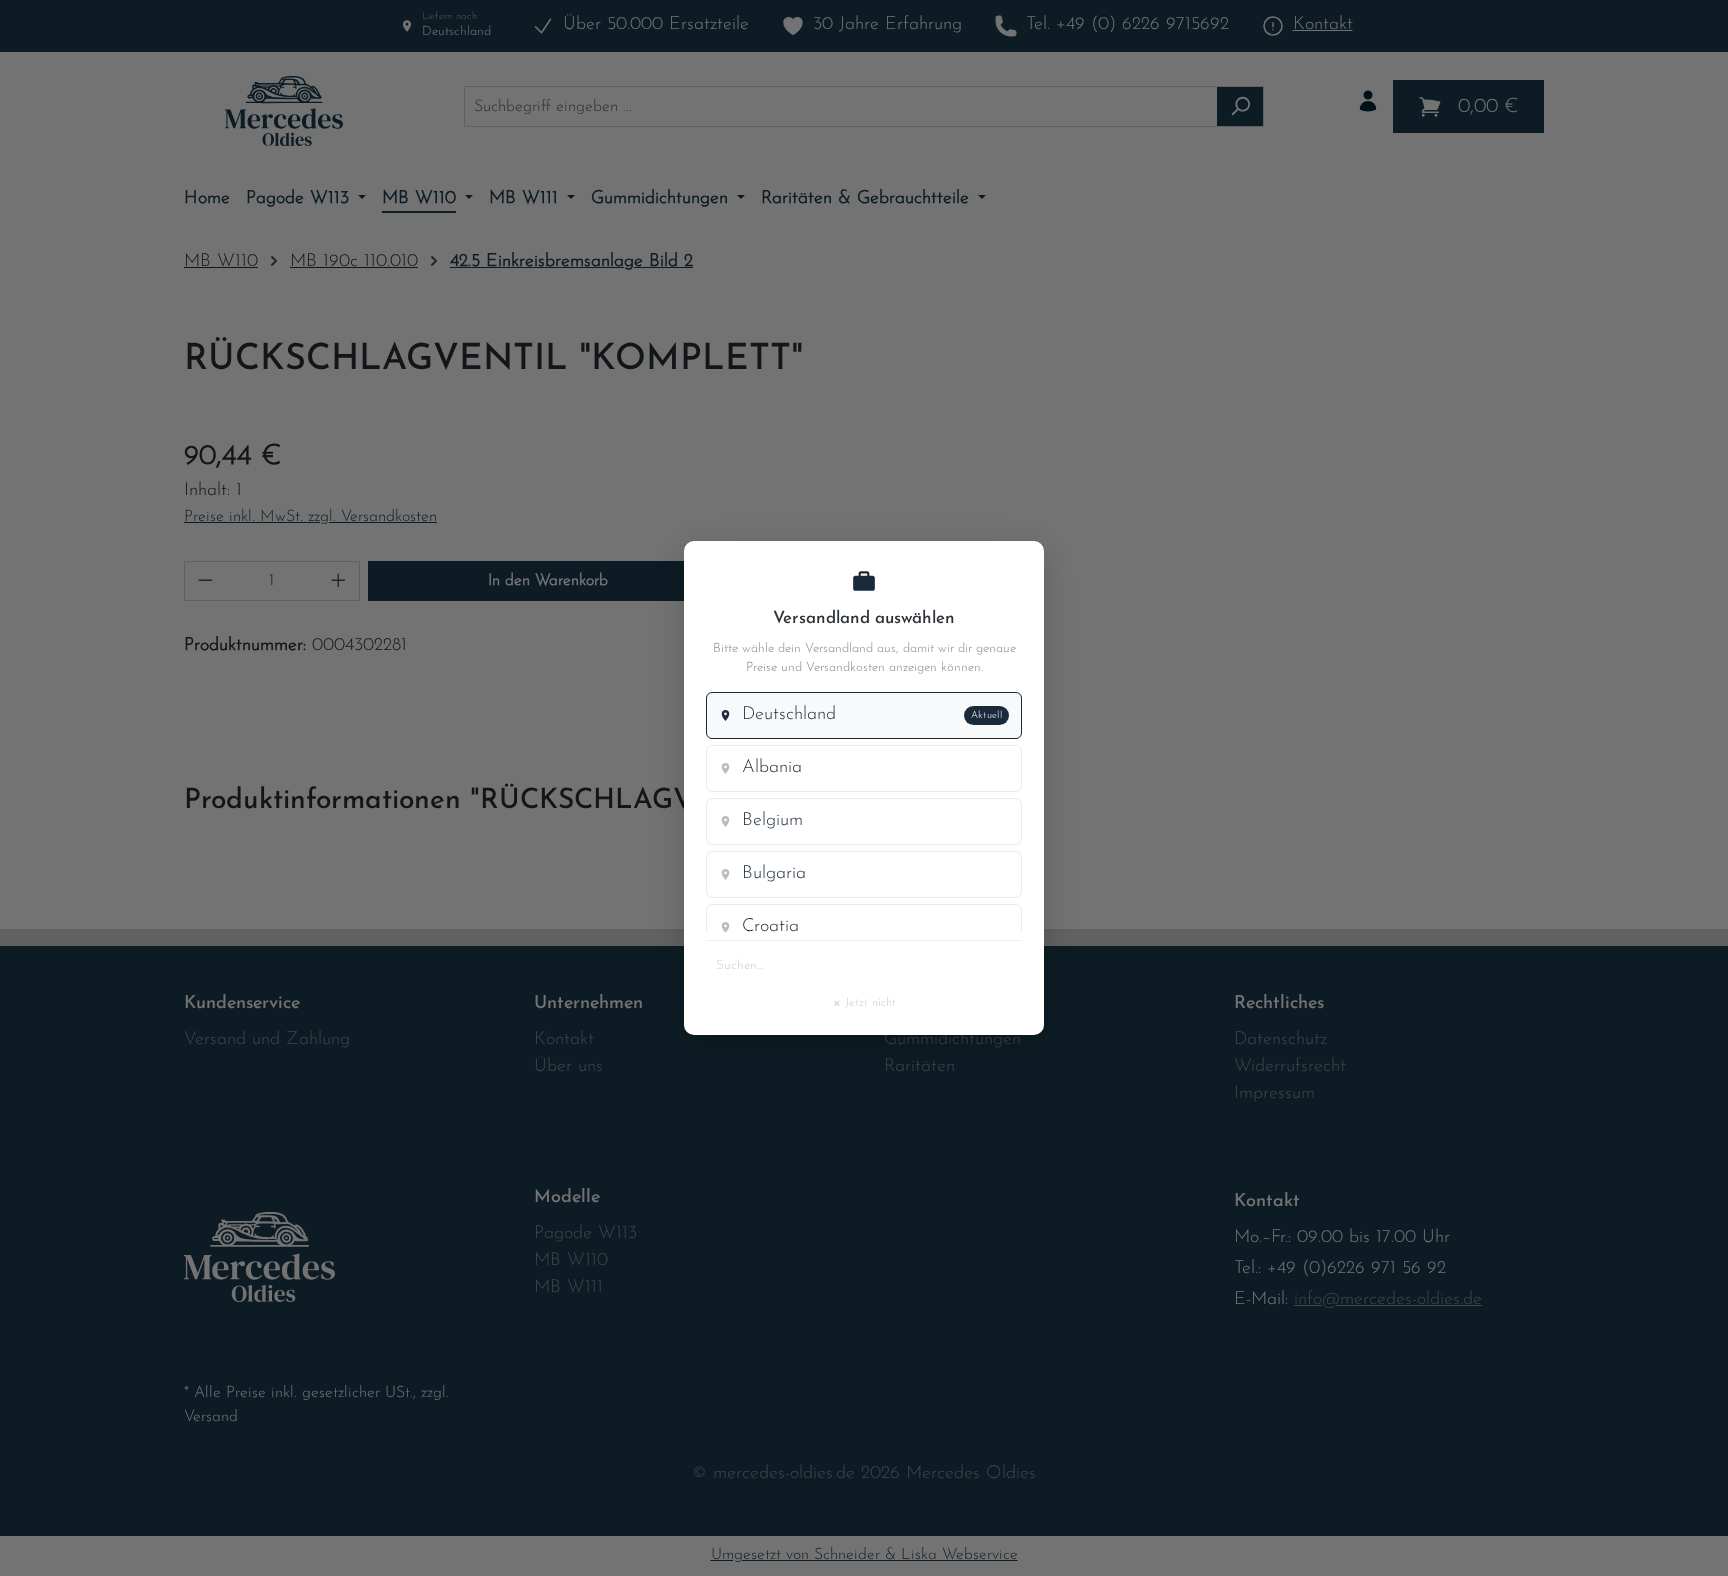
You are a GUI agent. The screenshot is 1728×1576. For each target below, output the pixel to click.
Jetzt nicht (864, 1002)
